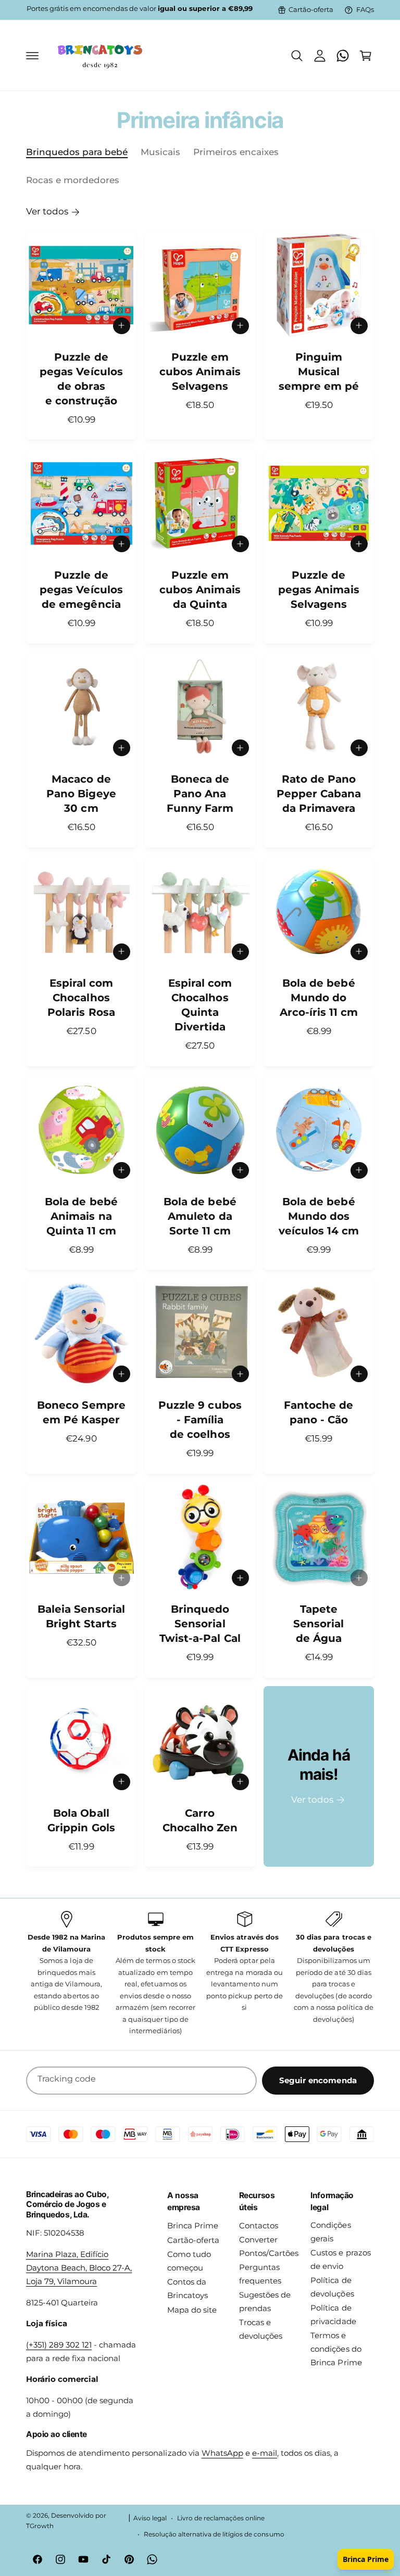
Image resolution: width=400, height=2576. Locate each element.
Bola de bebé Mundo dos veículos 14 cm (319, 1216)
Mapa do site (192, 2310)
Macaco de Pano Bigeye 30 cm (81, 794)
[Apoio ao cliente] (343, 56)
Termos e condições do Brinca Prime (336, 2349)
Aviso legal (150, 2518)
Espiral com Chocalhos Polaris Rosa (81, 998)
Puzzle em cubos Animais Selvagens (200, 372)
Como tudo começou (189, 2261)
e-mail (265, 2453)
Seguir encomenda (318, 2080)
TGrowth (40, 2526)
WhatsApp (222, 2453)
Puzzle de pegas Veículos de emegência (81, 590)
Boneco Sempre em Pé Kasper (81, 1412)
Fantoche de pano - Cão (318, 1412)
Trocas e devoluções (261, 2329)
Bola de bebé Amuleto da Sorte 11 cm (200, 1216)
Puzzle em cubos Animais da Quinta (200, 590)
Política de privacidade (333, 2315)
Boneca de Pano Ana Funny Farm (200, 794)
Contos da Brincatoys (187, 2289)
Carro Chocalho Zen (200, 1820)
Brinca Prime (193, 2226)
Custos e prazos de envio (340, 2260)
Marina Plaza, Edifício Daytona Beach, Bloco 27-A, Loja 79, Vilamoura (79, 2268)
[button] (32, 56)
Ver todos (47, 211)
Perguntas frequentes (260, 2274)
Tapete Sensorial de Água (318, 1624)
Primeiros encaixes (236, 152)
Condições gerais (330, 2232)
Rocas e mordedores (73, 180)
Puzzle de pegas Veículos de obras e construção (81, 379)
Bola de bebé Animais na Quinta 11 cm (81, 1216)
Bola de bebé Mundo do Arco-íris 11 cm (319, 998)
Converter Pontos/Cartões (269, 2247)
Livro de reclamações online (221, 2518)
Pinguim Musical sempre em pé (319, 372)
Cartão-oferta (311, 10)
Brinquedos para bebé (77, 152)
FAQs (365, 10)
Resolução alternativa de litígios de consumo (214, 2534)
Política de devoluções (332, 2287)
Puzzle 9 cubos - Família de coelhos (200, 1420)
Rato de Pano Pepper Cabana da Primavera (319, 794)
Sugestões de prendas (265, 2302)
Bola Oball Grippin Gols (81, 1820)
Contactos (259, 2226)
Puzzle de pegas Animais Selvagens (318, 590)
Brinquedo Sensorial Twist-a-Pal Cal (200, 1624)
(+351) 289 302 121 (59, 2345)
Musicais (160, 152)
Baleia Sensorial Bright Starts (81, 1616)
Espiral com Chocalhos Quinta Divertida (200, 1005)
